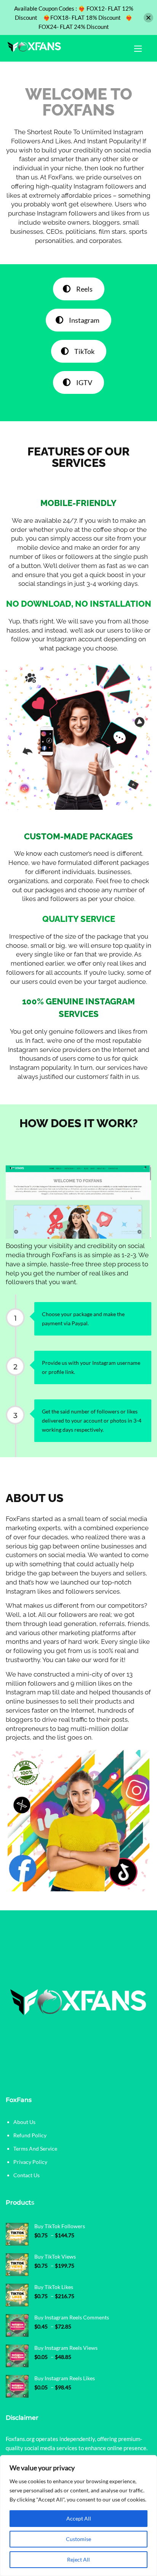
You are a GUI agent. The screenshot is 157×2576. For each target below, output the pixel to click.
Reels (84, 289)
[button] (138, 48)
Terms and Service (35, 2149)
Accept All (79, 2518)
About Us (24, 2122)
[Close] (148, 18)
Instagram (84, 320)
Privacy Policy (30, 2162)
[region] (78, 2516)
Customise (78, 2539)
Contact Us (26, 2175)
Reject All (78, 2559)
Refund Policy (30, 2135)
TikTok (84, 351)
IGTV (84, 382)
